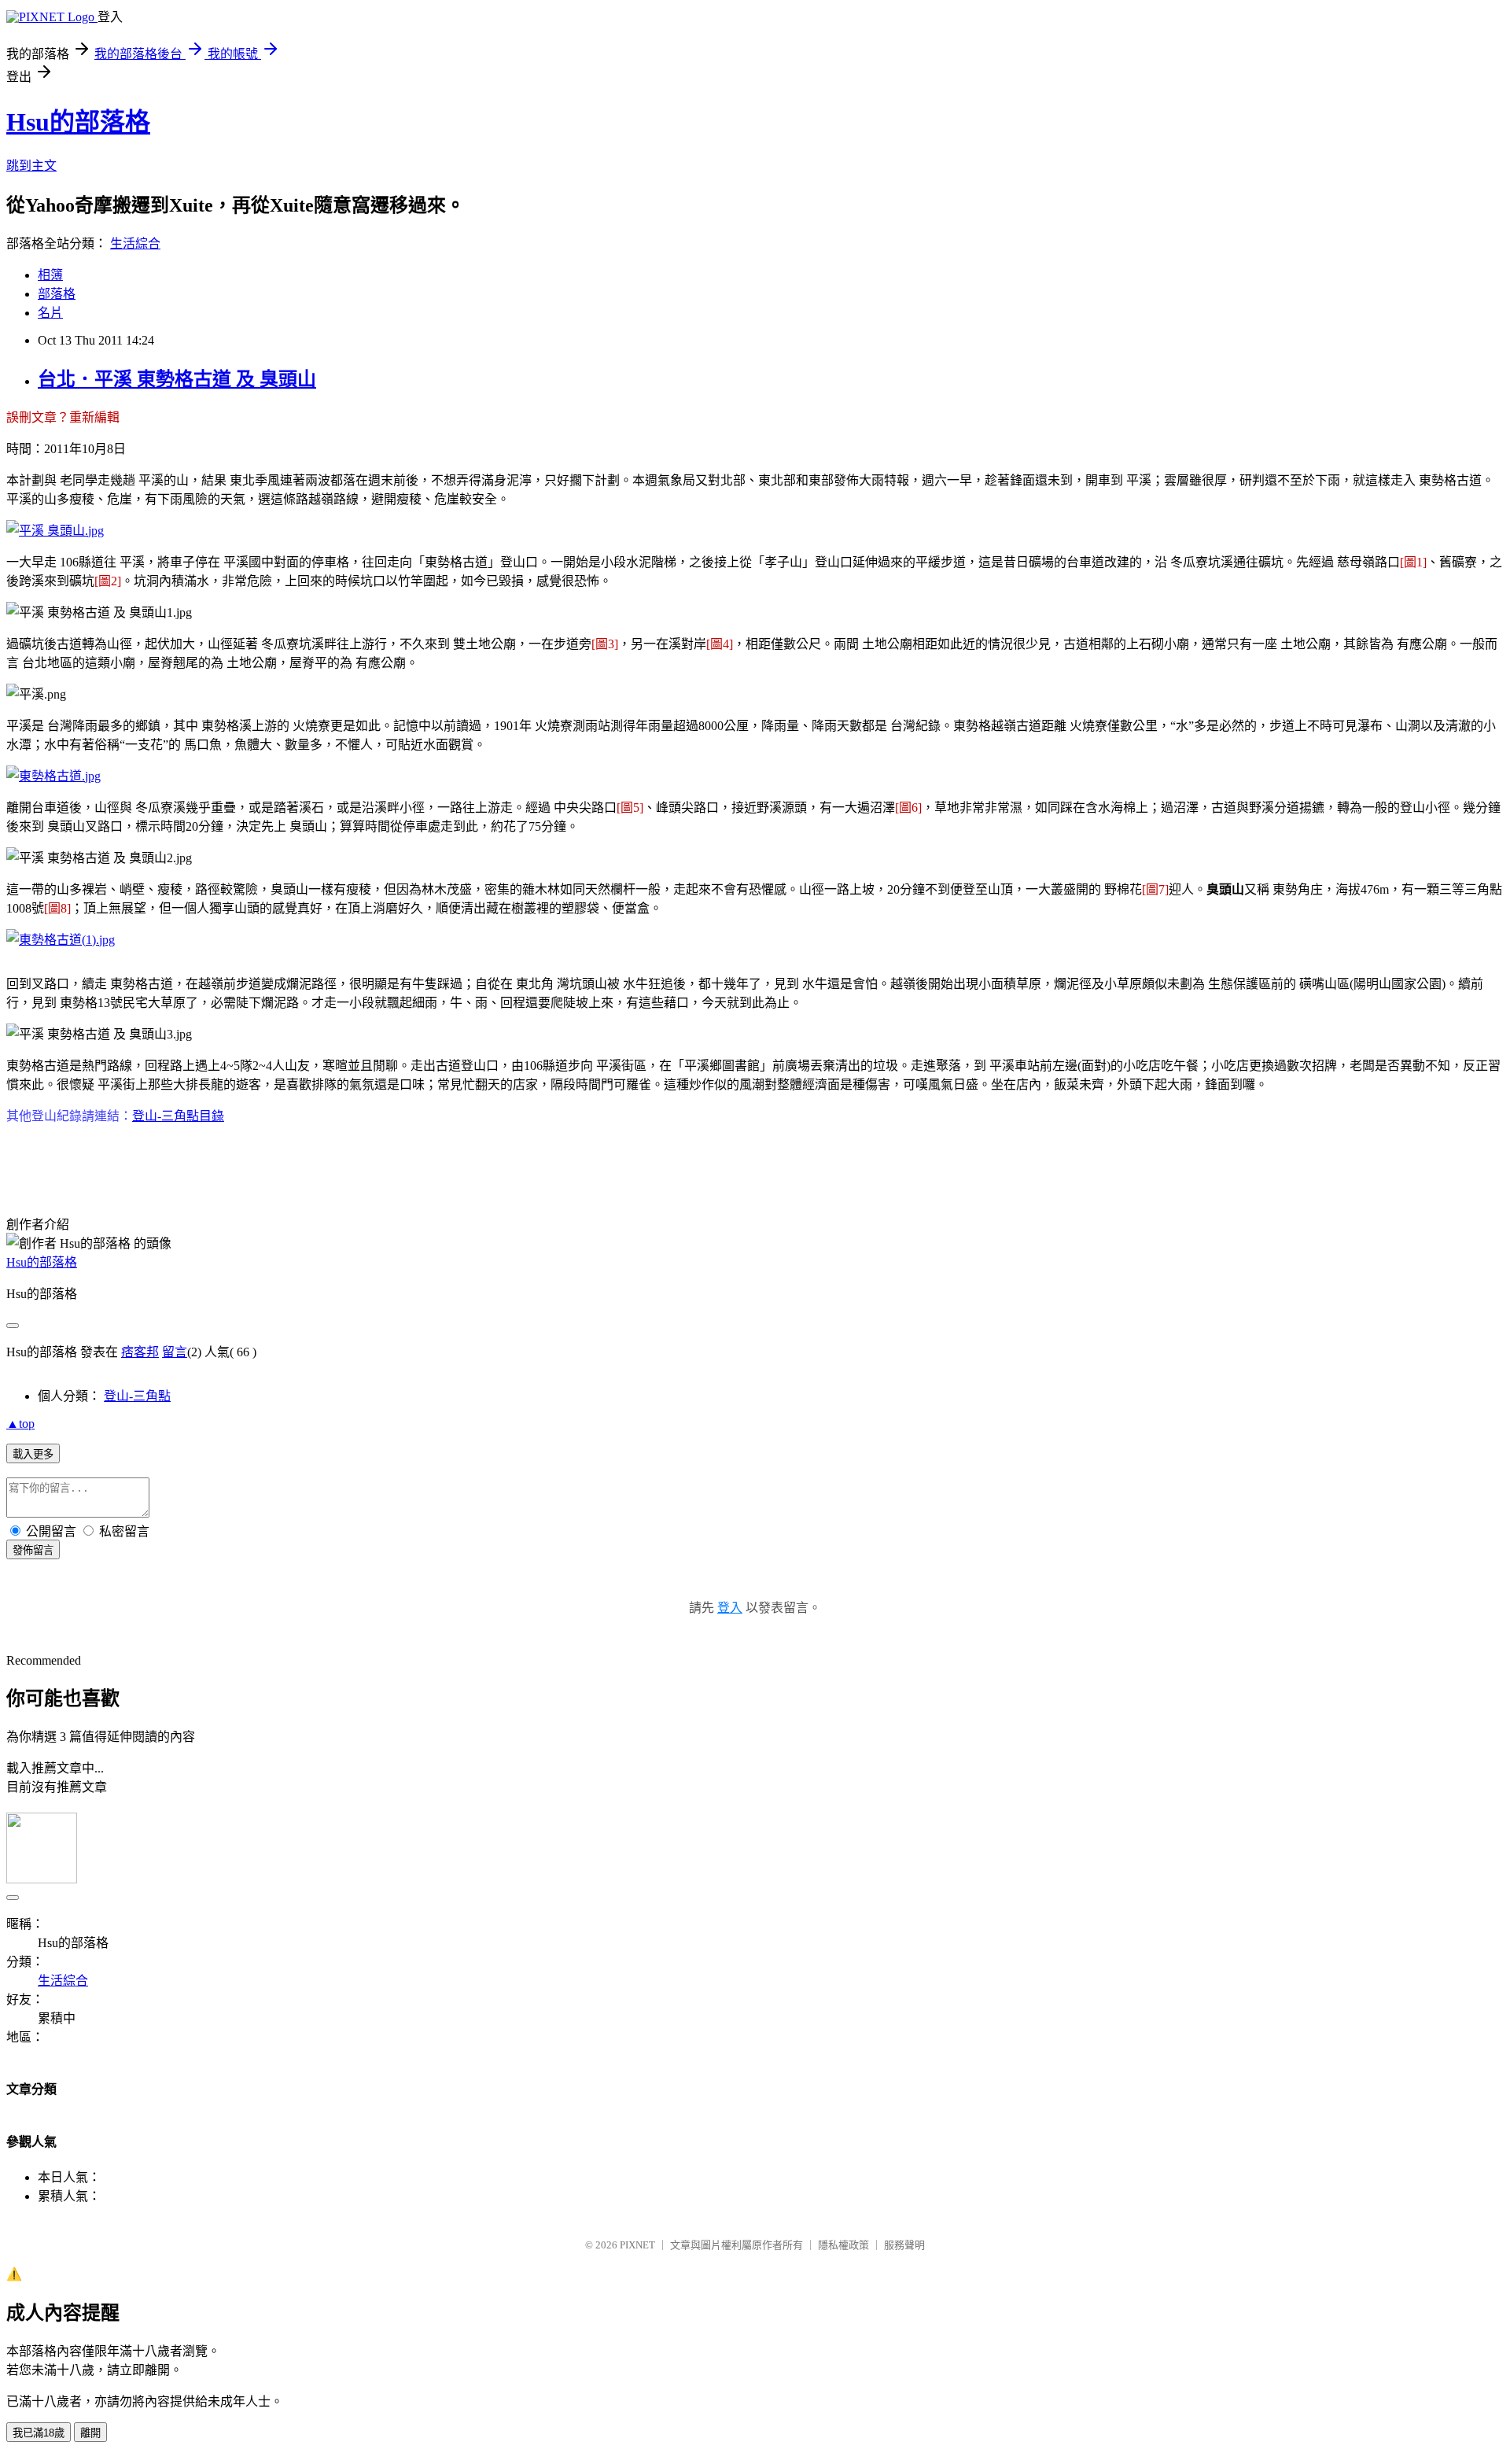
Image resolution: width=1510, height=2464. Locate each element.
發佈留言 (33, 1550)
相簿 (50, 275)
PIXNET (637, 2245)
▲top (20, 1424)
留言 (175, 1352)
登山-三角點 (137, 1396)
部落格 (57, 294)
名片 (50, 313)
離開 (90, 2433)
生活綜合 (135, 243)
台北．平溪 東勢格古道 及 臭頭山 (177, 379)
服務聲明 (904, 2245)
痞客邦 (140, 1352)
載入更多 (33, 1454)
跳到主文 (31, 166)
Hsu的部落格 (78, 122)
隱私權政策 (843, 2245)
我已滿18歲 (39, 2433)
